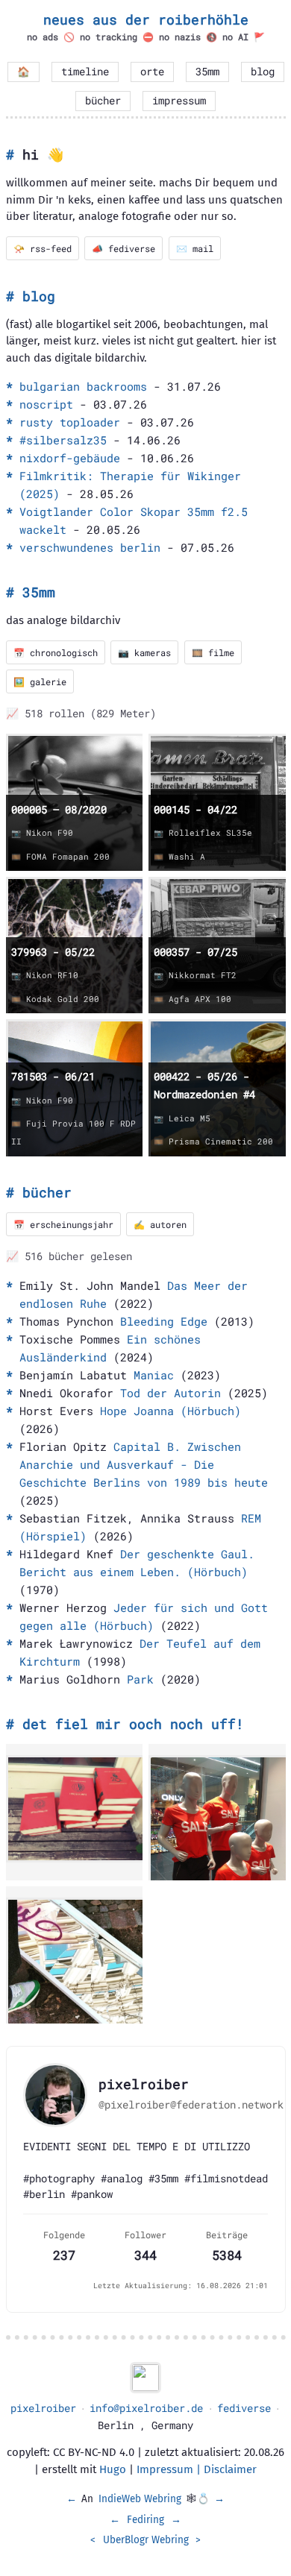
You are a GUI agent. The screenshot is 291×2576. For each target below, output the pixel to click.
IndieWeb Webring (140, 2499)
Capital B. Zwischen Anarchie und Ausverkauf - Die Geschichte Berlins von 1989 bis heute (144, 1464)
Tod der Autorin (170, 1393)
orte (152, 72)
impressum (179, 101)
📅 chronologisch (56, 652)
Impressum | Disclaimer (197, 2469)
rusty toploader (70, 422)
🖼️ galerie (40, 681)
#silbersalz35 (63, 440)
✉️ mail (195, 248)
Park (140, 1679)
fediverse (244, 2408)
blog (263, 72)
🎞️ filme (213, 652)
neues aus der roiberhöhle (146, 19)
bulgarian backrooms (83, 386)
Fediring (145, 2520)
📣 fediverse (123, 248)
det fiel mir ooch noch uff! (133, 1724)
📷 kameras (144, 652)
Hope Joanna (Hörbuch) (170, 1411)
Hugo (113, 2469)
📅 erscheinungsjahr (63, 1224)
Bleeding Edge (164, 1321)
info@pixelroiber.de (146, 2408)
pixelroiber (43, 2408)
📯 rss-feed (43, 248)
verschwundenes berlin (90, 547)
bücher (103, 101)
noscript (46, 404)
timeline (85, 72)
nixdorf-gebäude (70, 458)
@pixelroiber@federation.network (191, 2105)
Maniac (154, 1375)
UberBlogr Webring (146, 2540)
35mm (207, 72)
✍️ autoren (160, 1224)
